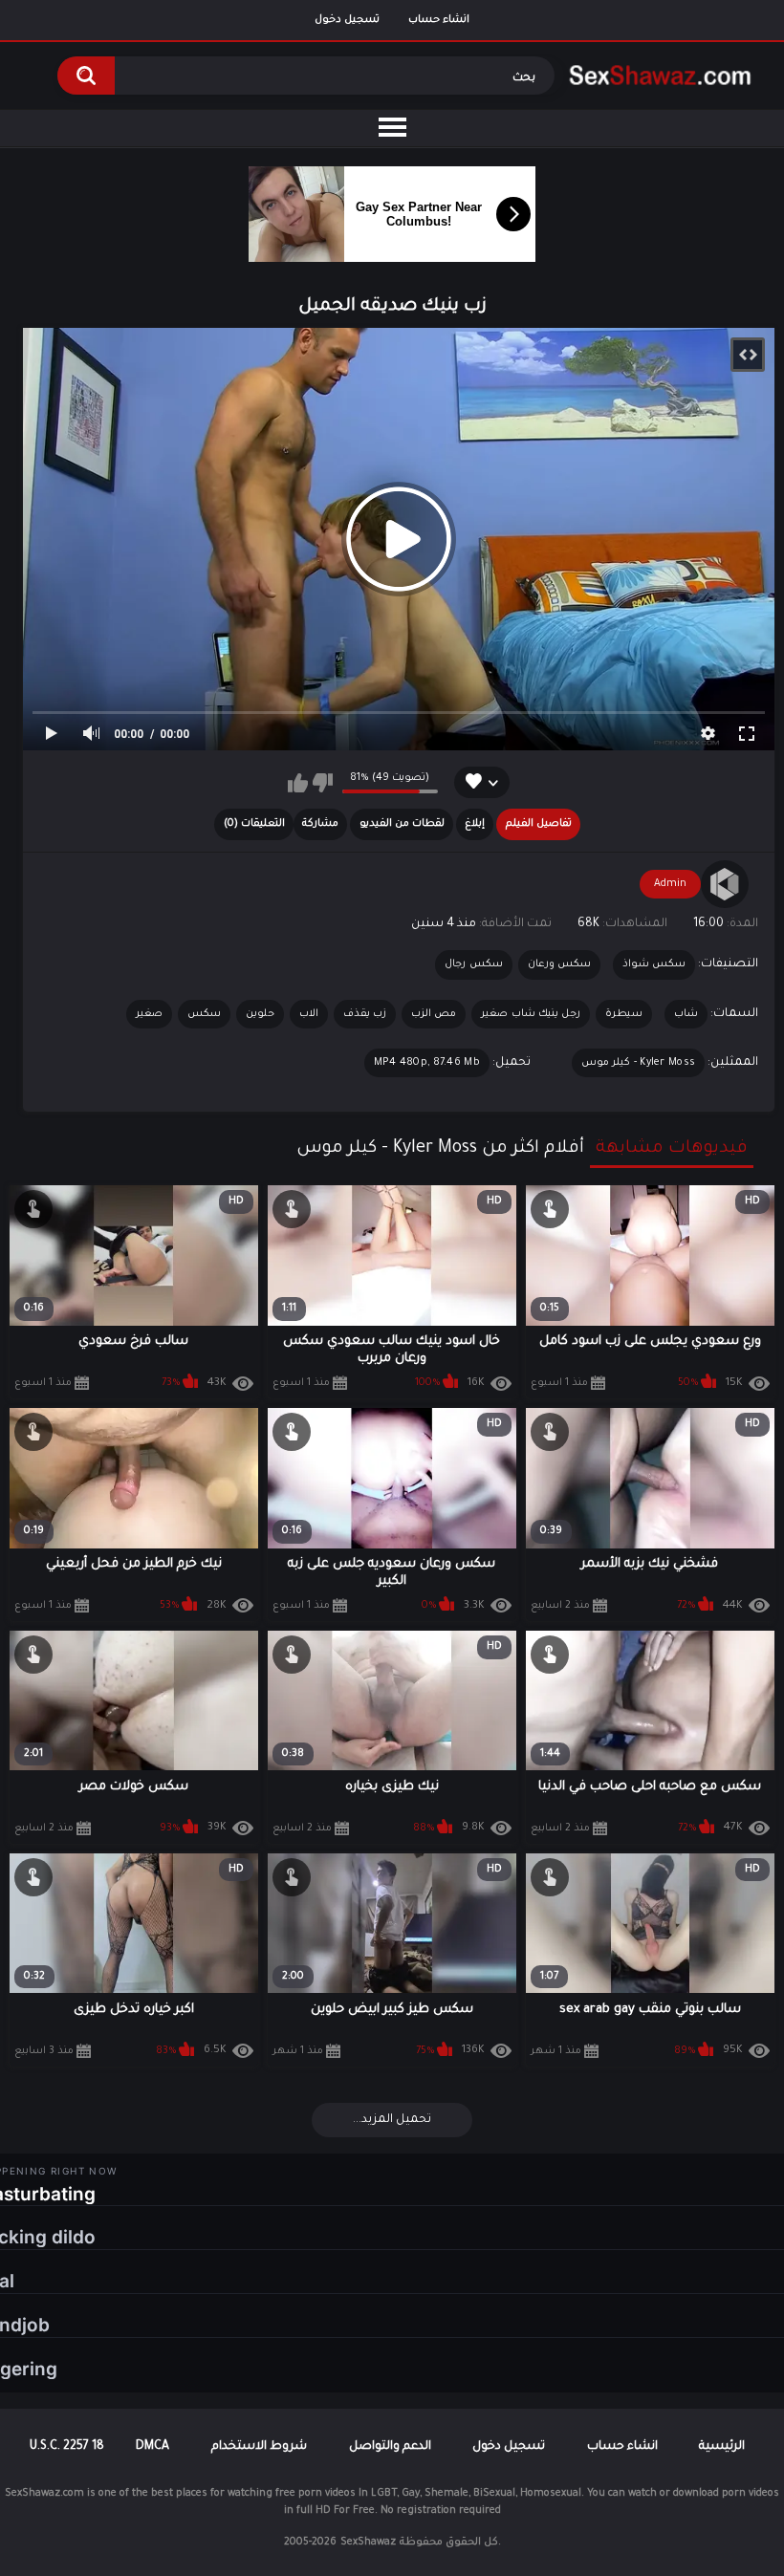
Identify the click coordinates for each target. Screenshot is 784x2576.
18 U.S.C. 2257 (67, 2447)
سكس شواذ (654, 964)
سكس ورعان (559, 964)
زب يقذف (365, 1014)
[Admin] (725, 884)
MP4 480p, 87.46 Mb (427, 1063)
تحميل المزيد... (392, 2120)
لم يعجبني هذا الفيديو (323, 783)
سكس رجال (473, 964)
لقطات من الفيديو (402, 824)
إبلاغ (475, 824)
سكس (204, 1014)
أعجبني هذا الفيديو (298, 783)
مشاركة (320, 824)
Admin (670, 884)
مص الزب (434, 1014)
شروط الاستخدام (259, 2447)
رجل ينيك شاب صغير (531, 1014)
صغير (149, 1014)
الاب (309, 1014)
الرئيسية (722, 2447)
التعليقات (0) (254, 824)
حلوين (260, 1014)
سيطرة (624, 1014)
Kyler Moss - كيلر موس (638, 1063)
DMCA (152, 2447)
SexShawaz (368, 2543)
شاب (686, 1014)
